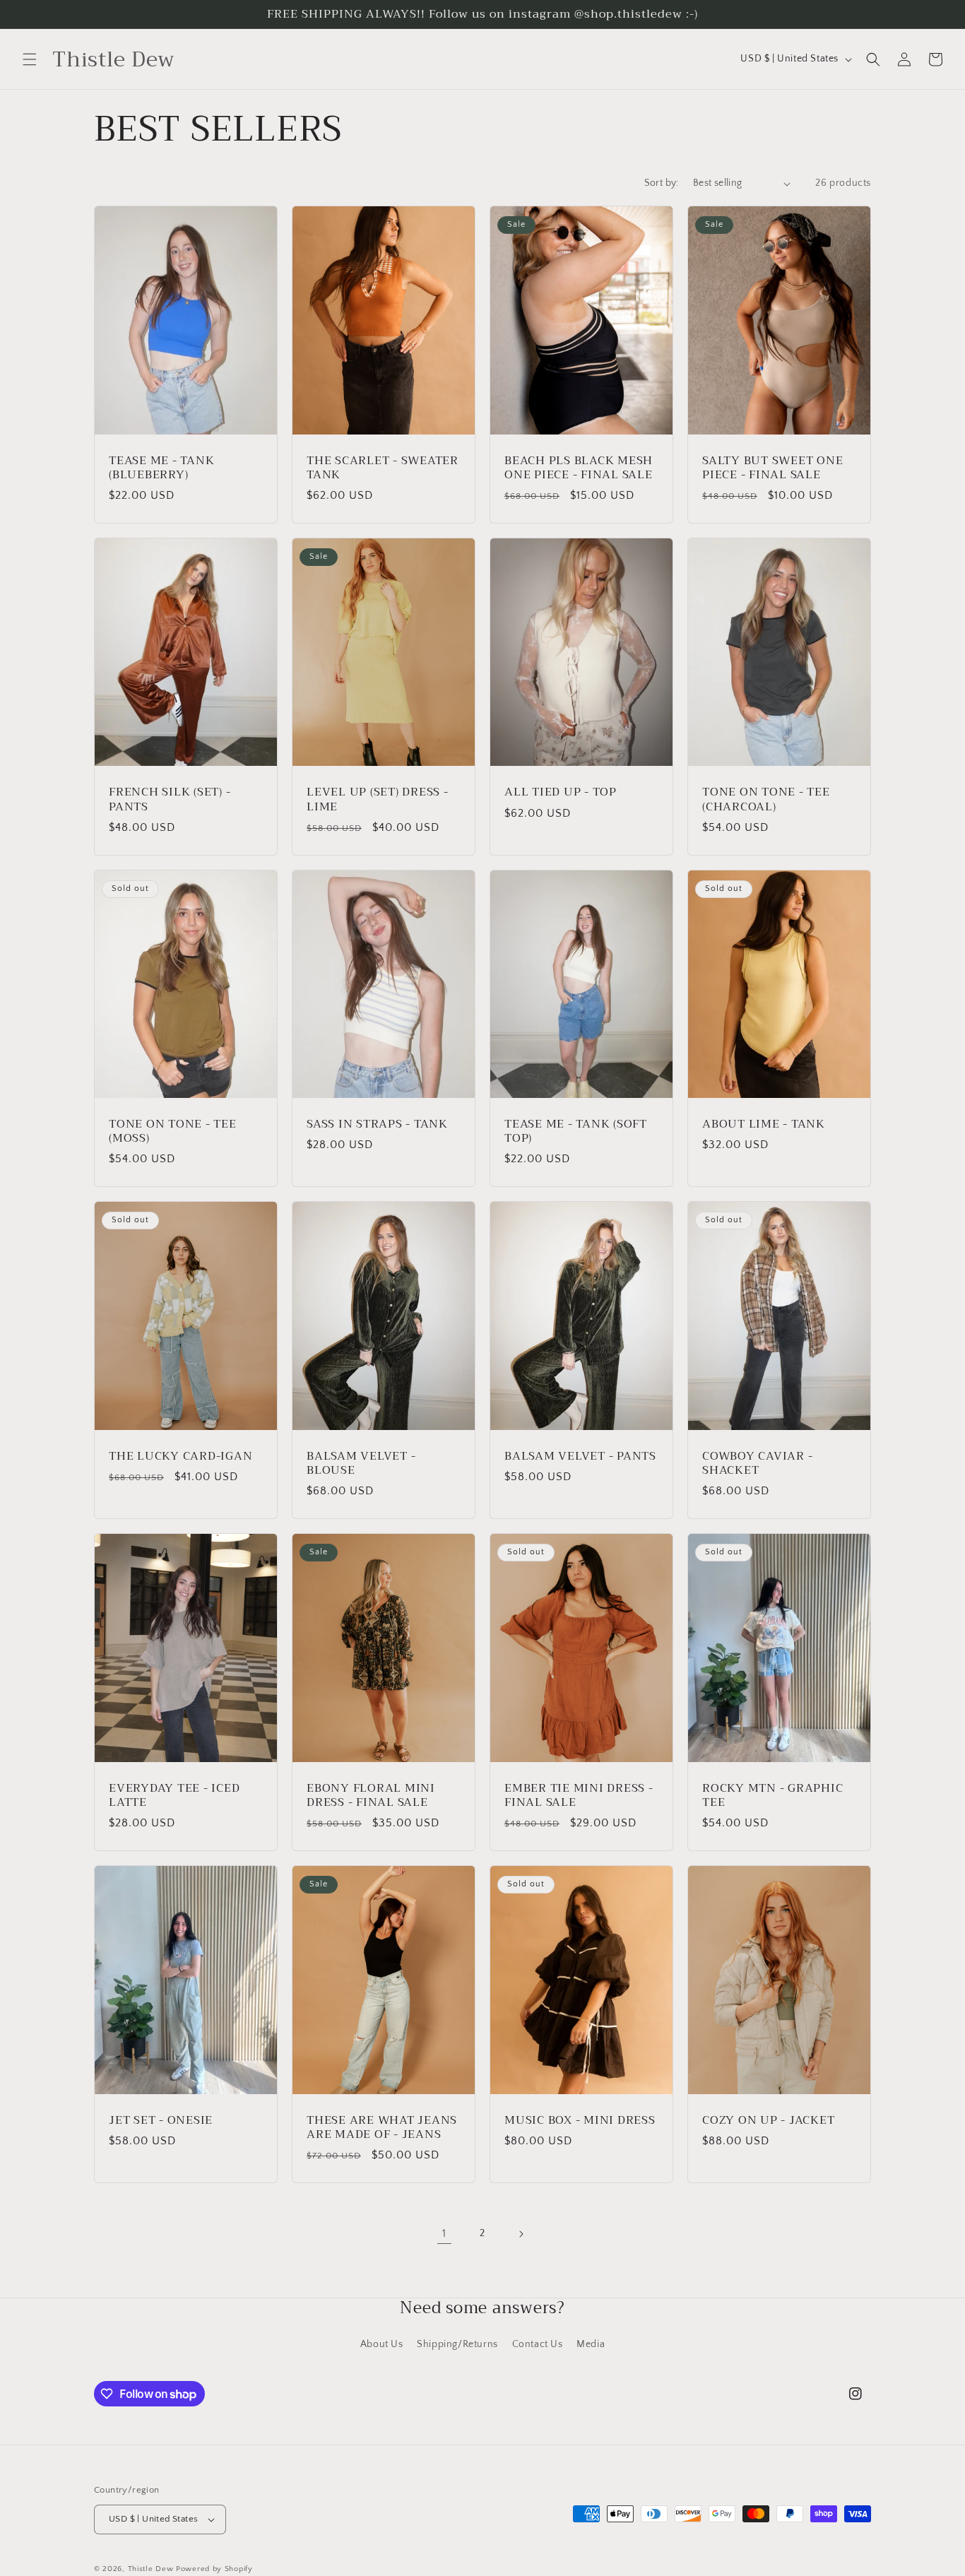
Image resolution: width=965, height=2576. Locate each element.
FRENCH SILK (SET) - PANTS (170, 799)
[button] (30, 59)
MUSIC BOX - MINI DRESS (580, 2120)
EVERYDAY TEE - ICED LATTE (174, 1795)
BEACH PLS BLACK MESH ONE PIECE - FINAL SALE (579, 468)
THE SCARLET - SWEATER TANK (383, 468)
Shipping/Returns (457, 2344)
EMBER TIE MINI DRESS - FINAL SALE (579, 1795)
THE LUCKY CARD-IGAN (180, 1456)
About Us (382, 2344)
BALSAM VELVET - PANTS (580, 1456)
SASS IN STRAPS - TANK (377, 1124)
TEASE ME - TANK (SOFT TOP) (576, 1131)
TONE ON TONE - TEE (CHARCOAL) (766, 799)
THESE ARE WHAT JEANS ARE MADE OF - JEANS (382, 2127)
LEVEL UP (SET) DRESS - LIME (378, 799)
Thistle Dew (151, 2569)
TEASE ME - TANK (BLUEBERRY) (161, 468)
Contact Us (538, 2344)
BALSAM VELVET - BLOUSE (361, 1463)
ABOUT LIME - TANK (764, 1124)
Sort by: (662, 183)
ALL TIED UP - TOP (561, 792)
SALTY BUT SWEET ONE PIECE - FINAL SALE (772, 468)
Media (591, 2344)
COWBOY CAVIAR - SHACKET (757, 1463)
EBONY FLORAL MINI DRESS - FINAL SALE (371, 1795)
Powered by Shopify (214, 2569)
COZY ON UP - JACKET (768, 2120)
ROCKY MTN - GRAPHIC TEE (772, 1795)
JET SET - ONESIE (161, 2120)
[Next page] (521, 2234)
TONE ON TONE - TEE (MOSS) (173, 1131)
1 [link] (444, 2233)
